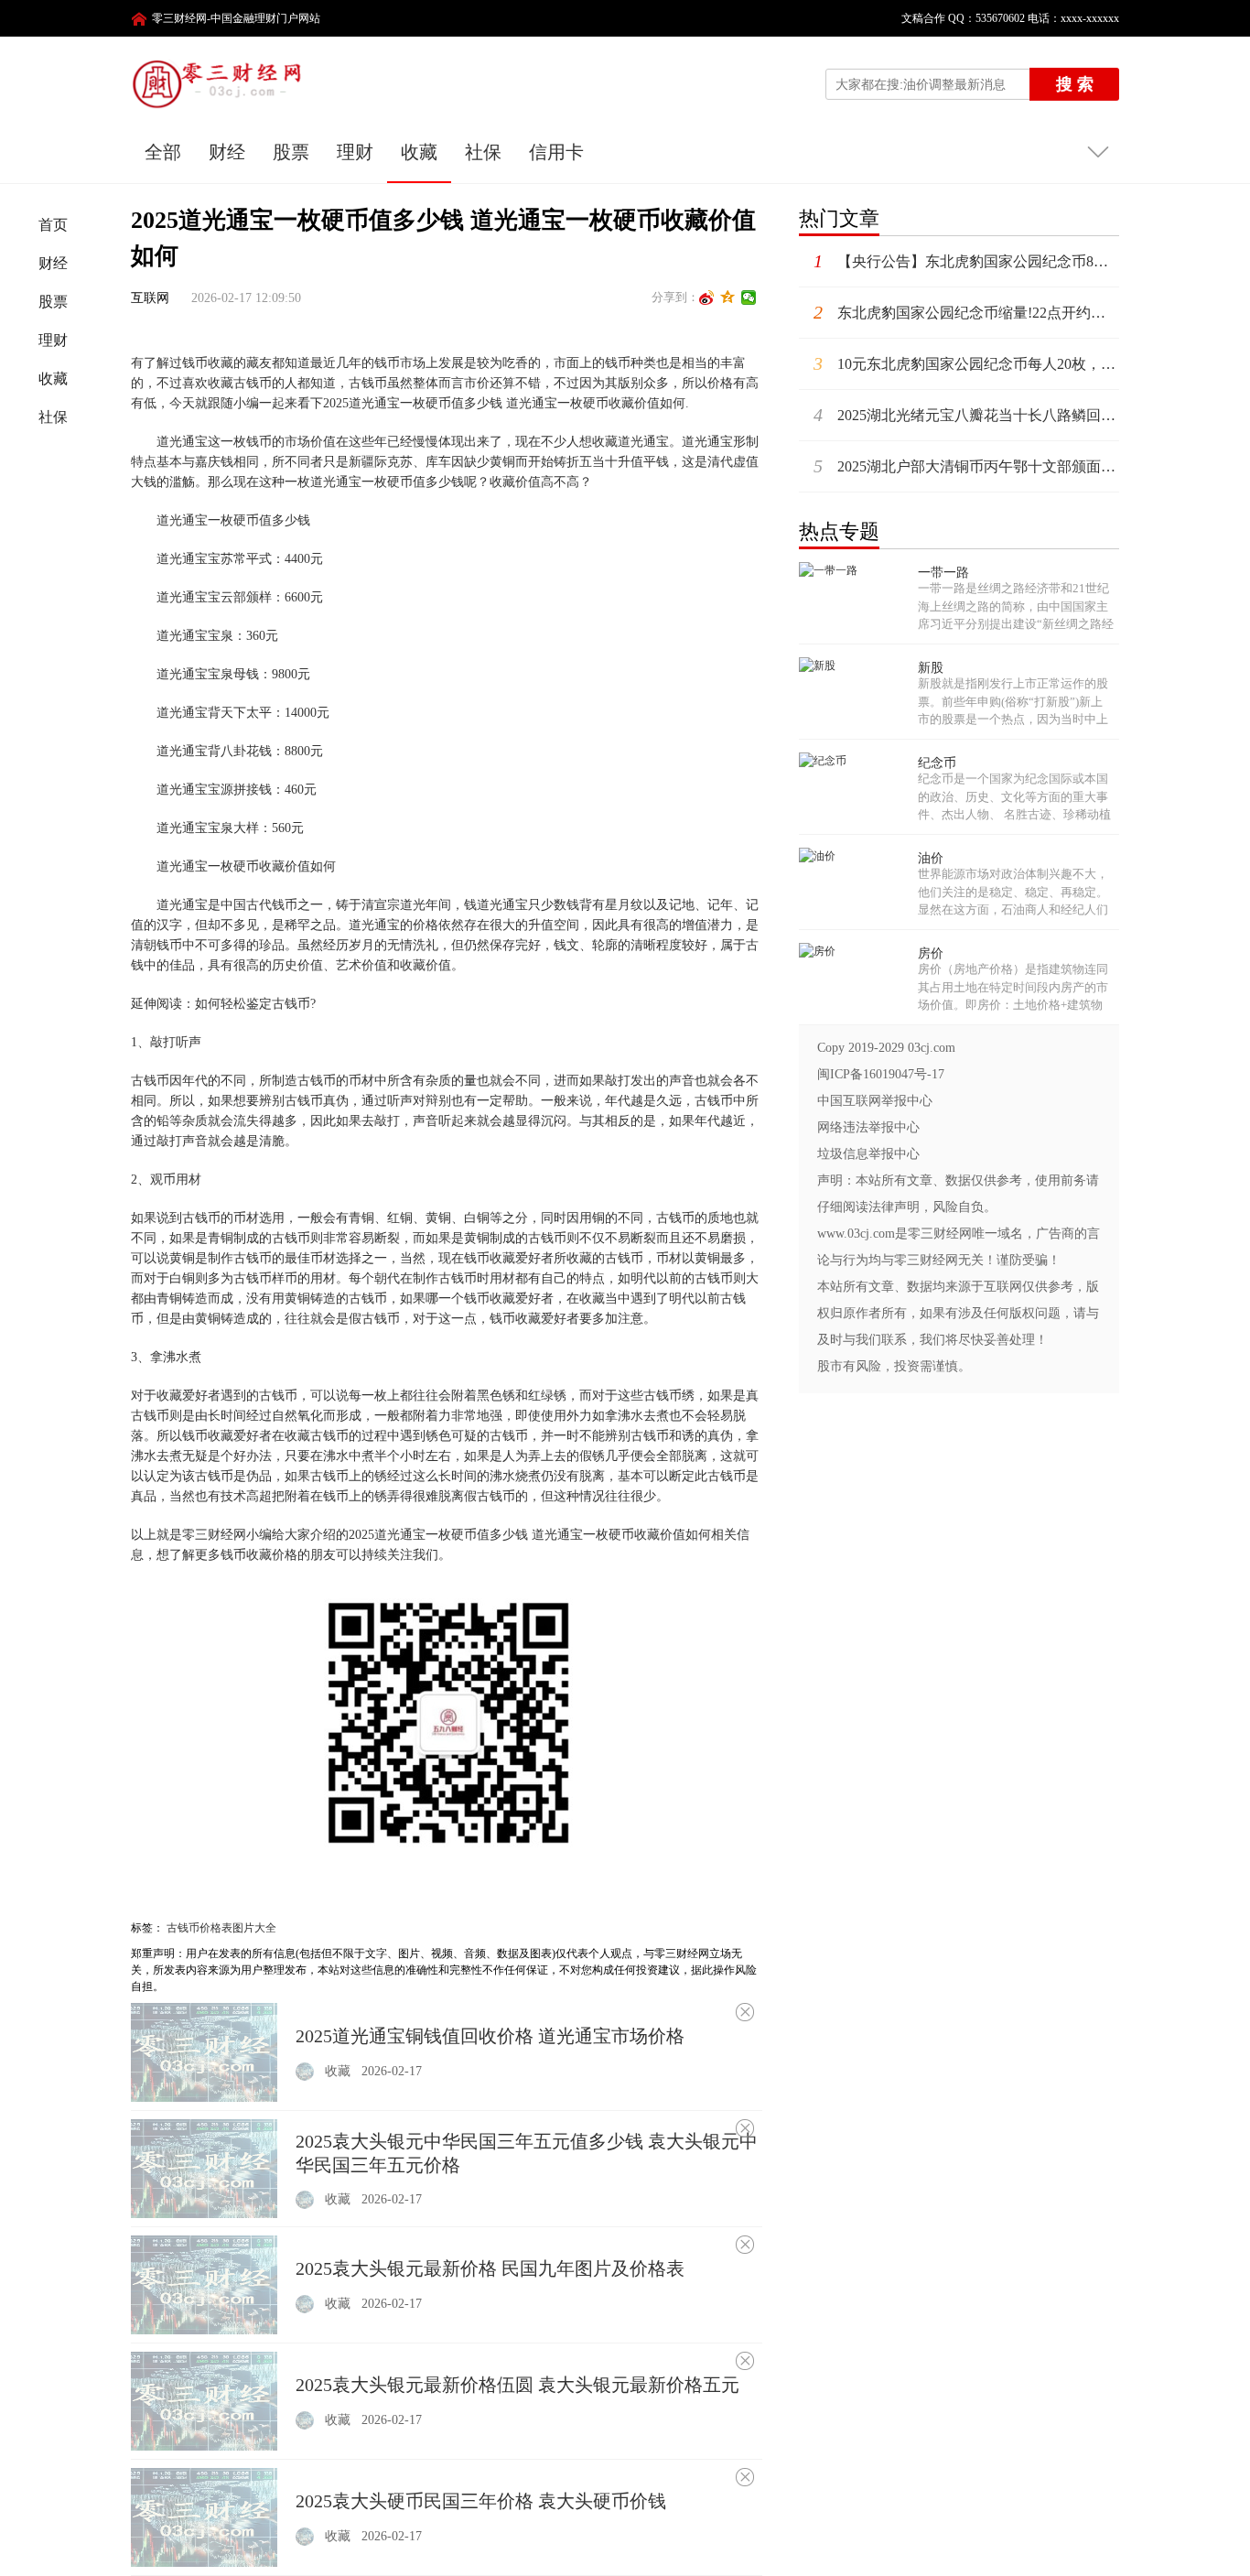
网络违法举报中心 (868, 1127)
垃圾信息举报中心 (868, 1154)
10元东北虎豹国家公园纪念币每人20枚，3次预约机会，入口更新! (966, 363)
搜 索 (1075, 84)
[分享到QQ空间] (728, 298)
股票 (291, 152)
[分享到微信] (749, 298)
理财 (355, 152)
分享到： (675, 297)
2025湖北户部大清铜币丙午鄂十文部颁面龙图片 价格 (966, 466)
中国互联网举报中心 (875, 1101)
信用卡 (556, 152)
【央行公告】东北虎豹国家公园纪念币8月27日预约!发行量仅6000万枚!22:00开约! (966, 261)
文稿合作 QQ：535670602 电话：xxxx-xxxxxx (1005, 18)
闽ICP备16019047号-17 (881, 1074)
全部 (163, 152)
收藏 (419, 152)
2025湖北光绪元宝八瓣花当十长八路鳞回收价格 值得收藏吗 (966, 415)
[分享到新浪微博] (707, 298)
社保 (483, 152)
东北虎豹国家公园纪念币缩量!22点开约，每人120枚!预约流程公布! (966, 312)
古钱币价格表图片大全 (221, 1928)
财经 (227, 152)
